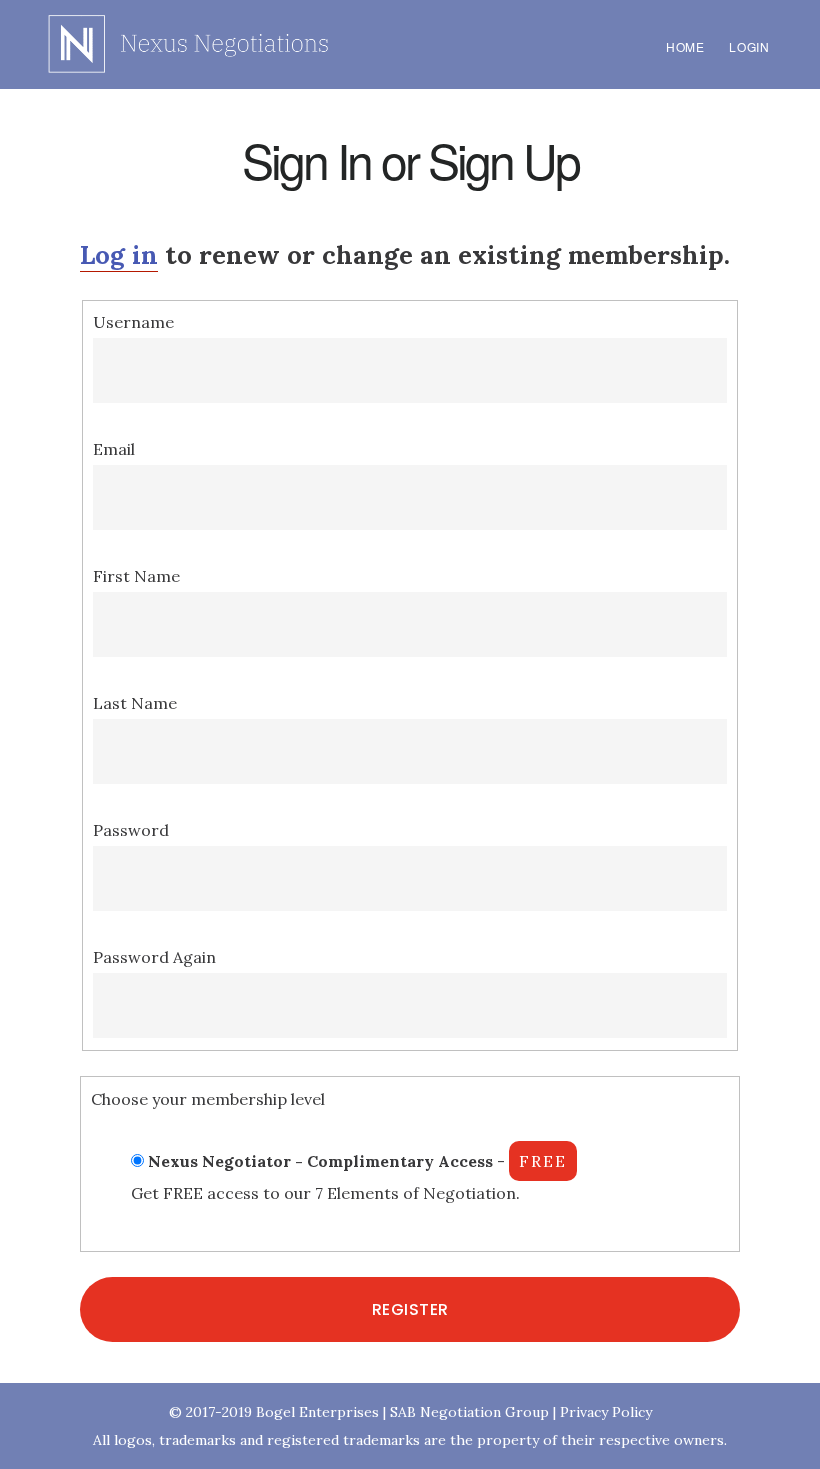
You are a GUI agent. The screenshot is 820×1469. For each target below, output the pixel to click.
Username (133, 322)
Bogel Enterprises (317, 1412)
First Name (136, 576)
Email (114, 449)
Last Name (135, 703)
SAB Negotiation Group (469, 1412)
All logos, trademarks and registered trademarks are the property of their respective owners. (410, 1440)
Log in (119, 254)
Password (131, 830)
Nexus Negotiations (190, 44)
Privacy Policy (606, 1412)
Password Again (154, 957)
